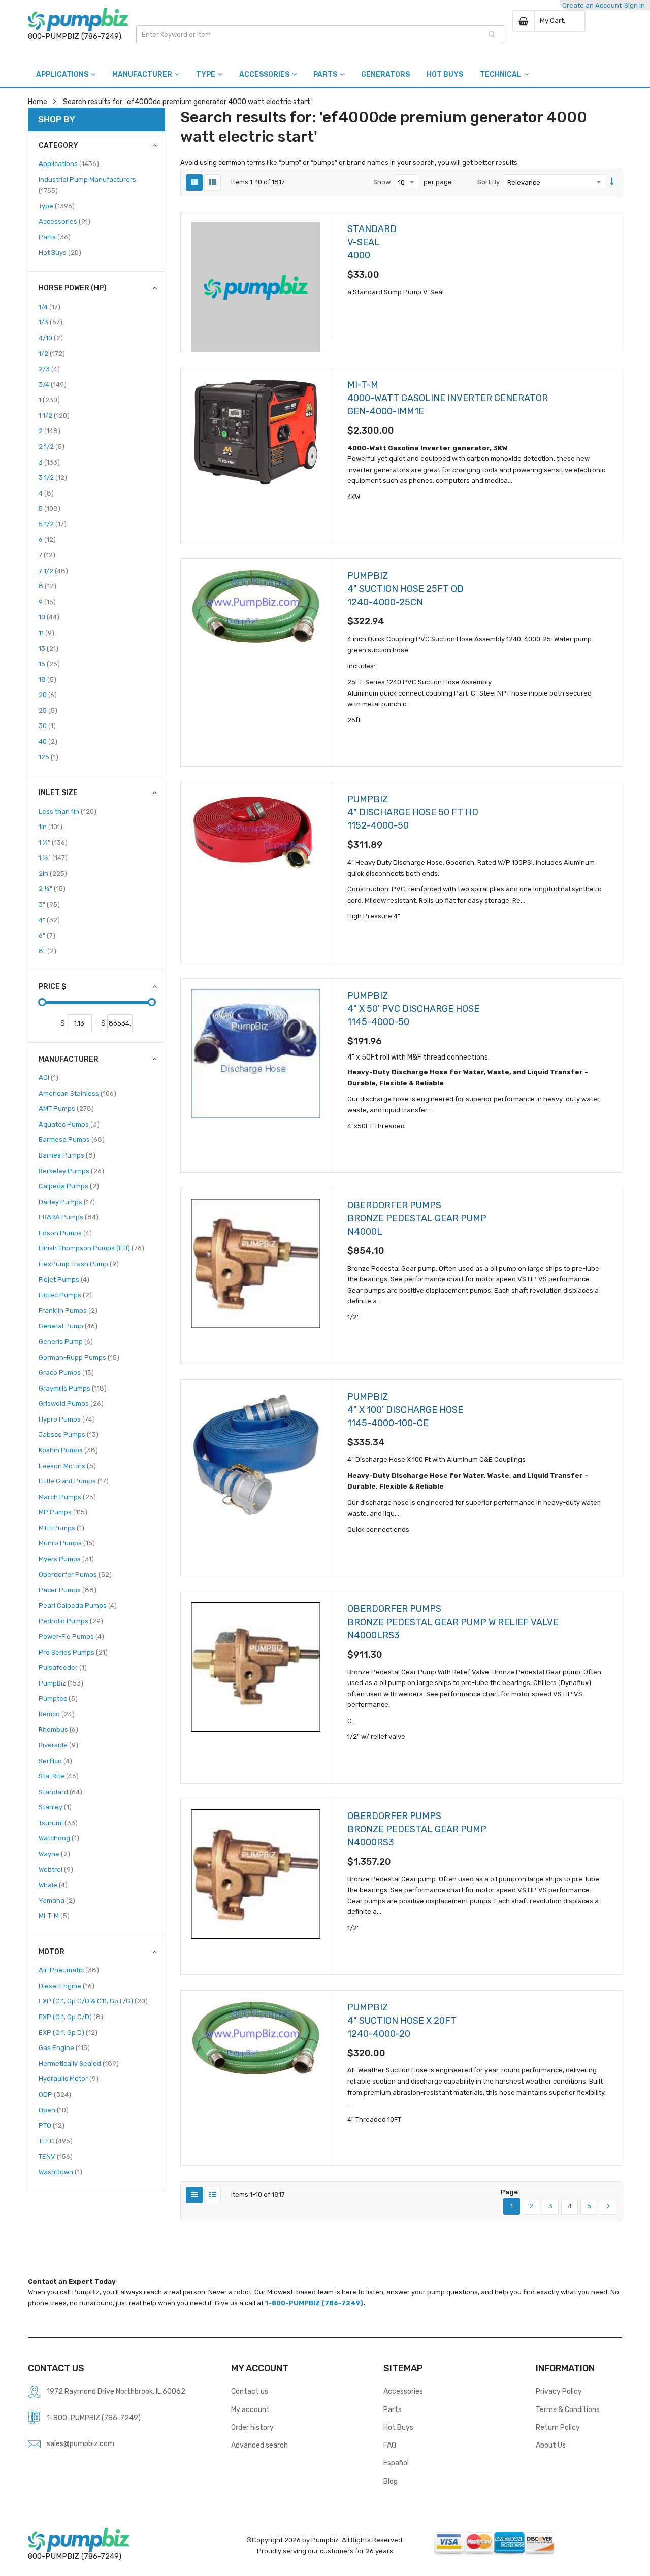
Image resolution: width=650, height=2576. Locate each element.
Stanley (55, 1807)
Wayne (54, 1854)
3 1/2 (53, 477)
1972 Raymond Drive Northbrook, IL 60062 (116, 2391)
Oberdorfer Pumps (75, 1574)
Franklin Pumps (68, 1310)
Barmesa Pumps (72, 1139)
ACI (48, 1077)
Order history (252, 2427)
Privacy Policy (559, 2391)
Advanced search (259, 2445)
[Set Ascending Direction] (612, 182)
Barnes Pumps (67, 1155)
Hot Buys (60, 252)
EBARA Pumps (69, 1217)
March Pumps (67, 1497)
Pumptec (58, 1698)
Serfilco (55, 1761)
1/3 (51, 322)
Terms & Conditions (568, 2409)
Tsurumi (58, 1823)
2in (53, 873)
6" (47, 935)
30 (47, 725)
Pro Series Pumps (73, 1652)
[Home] (78, 20)
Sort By (489, 182)
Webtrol (56, 1869)
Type (57, 206)
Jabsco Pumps (69, 1434)
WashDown (60, 2172)
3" (49, 904)
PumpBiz (61, 1683)
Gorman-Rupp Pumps (79, 1357)
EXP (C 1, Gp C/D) (71, 2017)
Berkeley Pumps (71, 1171)
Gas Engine (64, 2047)
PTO (52, 2125)
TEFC (56, 2141)
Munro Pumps (67, 1543)
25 (48, 710)
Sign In (635, 5)
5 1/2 (53, 524)
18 (47, 679)
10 (49, 617)
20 (48, 695)
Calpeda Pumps (69, 1186)
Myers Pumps (66, 1559)
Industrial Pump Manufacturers (87, 185)
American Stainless (77, 1093)
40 (48, 741)
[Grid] (213, 183)
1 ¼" (53, 842)
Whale (53, 1885)
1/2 (52, 353)
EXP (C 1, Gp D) (68, 2032)
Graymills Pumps (73, 1388)
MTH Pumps (61, 1528)
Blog (391, 2481)
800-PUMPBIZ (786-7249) (75, 36)
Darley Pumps (67, 1202)
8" (47, 951)
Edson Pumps (65, 1233)
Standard (60, 1792)
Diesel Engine (67, 1986)
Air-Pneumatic (69, 1970)
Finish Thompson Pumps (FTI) (91, 1248)
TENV (56, 2156)
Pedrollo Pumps (71, 1621)
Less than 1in (68, 811)
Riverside (58, 1745)
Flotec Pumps (65, 1295)
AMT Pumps (66, 1108)
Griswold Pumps (71, 1403)
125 (48, 757)
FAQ (390, 2445)
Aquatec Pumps (69, 1124)
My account (250, 2409)
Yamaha (57, 1900)
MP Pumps (63, 1512)
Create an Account (592, 5)
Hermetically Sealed (79, 2063)
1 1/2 (54, 415)
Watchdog (59, 1838)
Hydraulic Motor (69, 2078)
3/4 (53, 384)
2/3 (49, 369)
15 (49, 664)
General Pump (68, 1326)
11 (46, 633)
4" (49, 920)
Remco (57, 1714)
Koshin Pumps (68, 1450)
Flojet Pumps (64, 1279)
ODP (55, 2094)
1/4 (50, 307)
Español (396, 2463)
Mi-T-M (54, 1916)
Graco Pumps (66, 1372)
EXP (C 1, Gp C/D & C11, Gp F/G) (93, 2001)
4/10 (51, 338)
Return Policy (558, 2427)
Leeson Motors (67, 1466)
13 (48, 648)
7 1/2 (53, 571)
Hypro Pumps (67, 1419)
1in (51, 827)
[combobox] (320, 34)
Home (38, 102)
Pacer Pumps (68, 1590)
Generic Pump (66, 1341)
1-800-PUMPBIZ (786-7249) (314, 2303)
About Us (551, 2445)
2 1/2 (52, 446)
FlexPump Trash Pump (79, 1264)
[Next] (608, 2206)
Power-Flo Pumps (71, 1636)
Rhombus (58, 1729)
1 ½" (53, 857)
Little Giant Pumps (74, 1481)
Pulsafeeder (63, 1667)
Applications (69, 163)
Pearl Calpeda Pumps (78, 1605)
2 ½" (52, 888)
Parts (55, 237)
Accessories (64, 221)
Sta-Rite (59, 1776)
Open (54, 2110)
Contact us (250, 2391)
